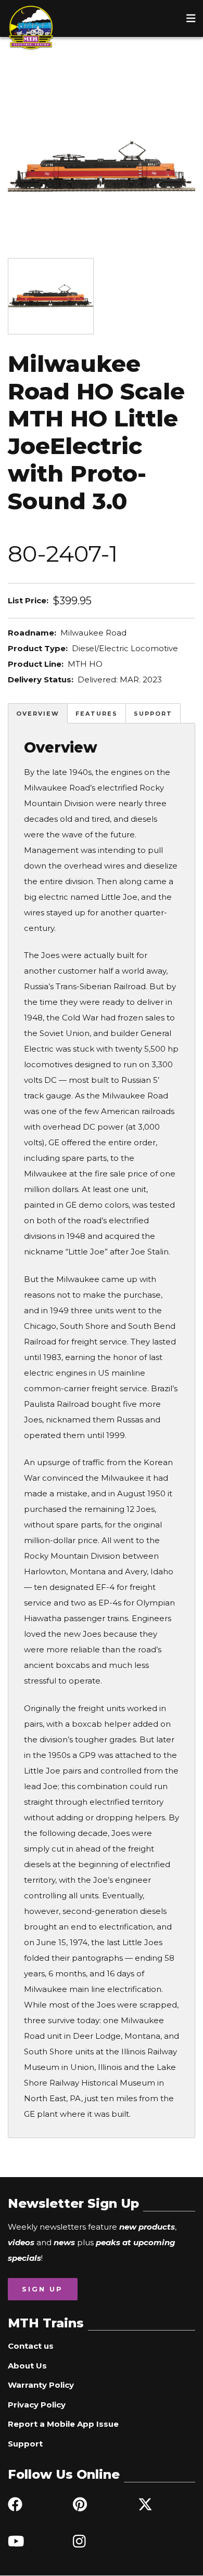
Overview (38, 714)
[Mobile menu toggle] (191, 18)
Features (97, 714)
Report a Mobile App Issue (63, 2424)
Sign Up (42, 2289)
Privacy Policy (37, 2405)
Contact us (31, 2346)
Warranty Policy (41, 2385)
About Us (27, 2366)
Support (153, 714)
